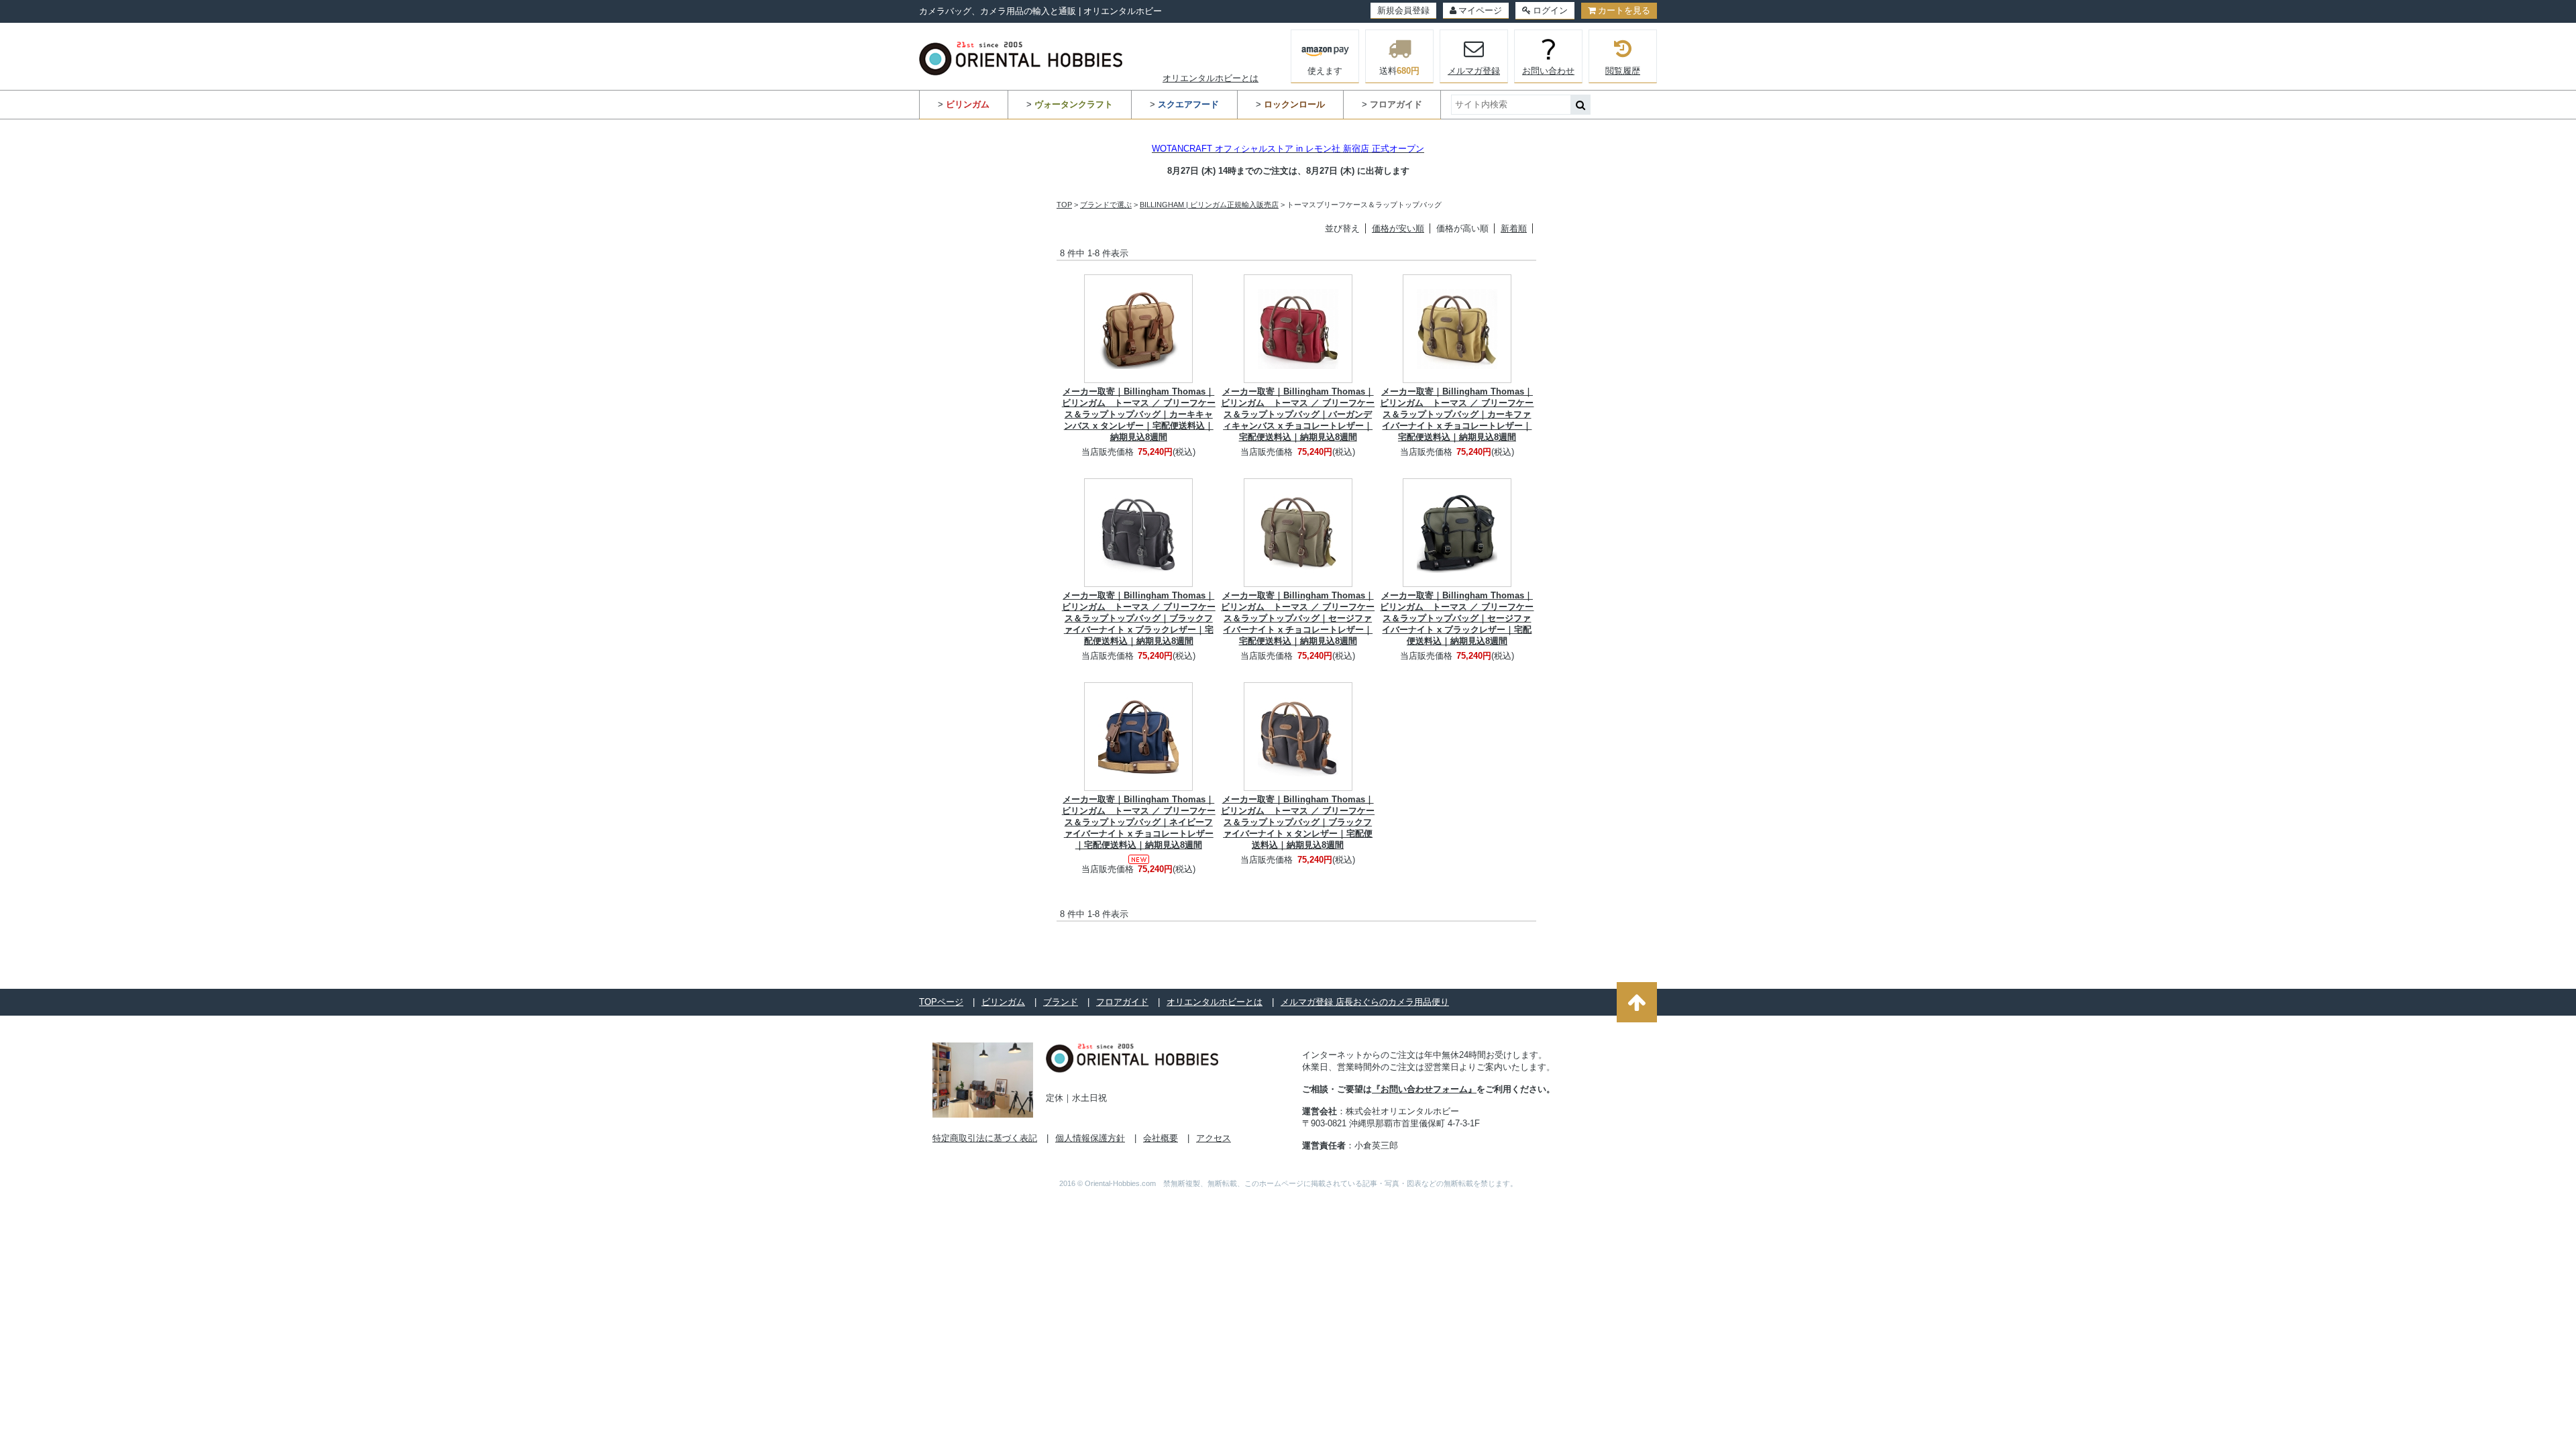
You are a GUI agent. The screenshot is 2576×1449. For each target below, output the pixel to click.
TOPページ (941, 1002)
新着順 (1514, 228)
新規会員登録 (1403, 10)
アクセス (1214, 1138)
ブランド (1061, 1002)
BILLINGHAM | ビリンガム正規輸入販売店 (1209, 205)
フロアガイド (1122, 1002)
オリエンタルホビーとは (1211, 78)
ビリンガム (1003, 1002)
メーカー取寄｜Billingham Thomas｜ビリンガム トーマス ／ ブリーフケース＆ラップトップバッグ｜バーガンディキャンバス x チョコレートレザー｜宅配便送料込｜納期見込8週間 (1298, 414)
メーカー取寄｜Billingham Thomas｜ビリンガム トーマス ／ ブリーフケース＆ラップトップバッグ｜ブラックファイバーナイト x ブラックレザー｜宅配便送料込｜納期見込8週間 (1139, 618)
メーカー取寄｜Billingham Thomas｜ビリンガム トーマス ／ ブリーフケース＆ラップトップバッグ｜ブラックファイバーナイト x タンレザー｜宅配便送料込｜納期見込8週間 (1298, 822)
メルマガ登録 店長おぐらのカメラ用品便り (1365, 1002)
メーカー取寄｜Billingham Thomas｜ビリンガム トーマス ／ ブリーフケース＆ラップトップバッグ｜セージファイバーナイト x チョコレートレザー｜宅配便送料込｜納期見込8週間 (1298, 618)
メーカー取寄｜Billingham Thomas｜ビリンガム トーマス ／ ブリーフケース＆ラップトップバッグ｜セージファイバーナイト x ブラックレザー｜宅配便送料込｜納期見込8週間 (1457, 618)
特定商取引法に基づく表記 (985, 1138)
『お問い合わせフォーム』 (1424, 1089)
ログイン (1550, 10)
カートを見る (1624, 10)
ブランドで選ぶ (1106, 205)
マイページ (1480, 10)
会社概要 (1161, 1138)
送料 (1399, 71)
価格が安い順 (1398, 228)
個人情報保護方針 (1090, 1138)
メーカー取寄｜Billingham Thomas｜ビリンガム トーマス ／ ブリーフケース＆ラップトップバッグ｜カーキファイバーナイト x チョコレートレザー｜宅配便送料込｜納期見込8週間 (1457, 414)
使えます (1325, 71)
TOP (1064, 205)
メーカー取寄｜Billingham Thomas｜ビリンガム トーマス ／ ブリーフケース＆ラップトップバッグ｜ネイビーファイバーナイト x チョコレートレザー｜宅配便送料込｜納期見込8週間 (1139, 822)
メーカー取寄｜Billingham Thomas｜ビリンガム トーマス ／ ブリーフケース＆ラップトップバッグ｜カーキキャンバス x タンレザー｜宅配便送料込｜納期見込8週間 (1139, 414)
